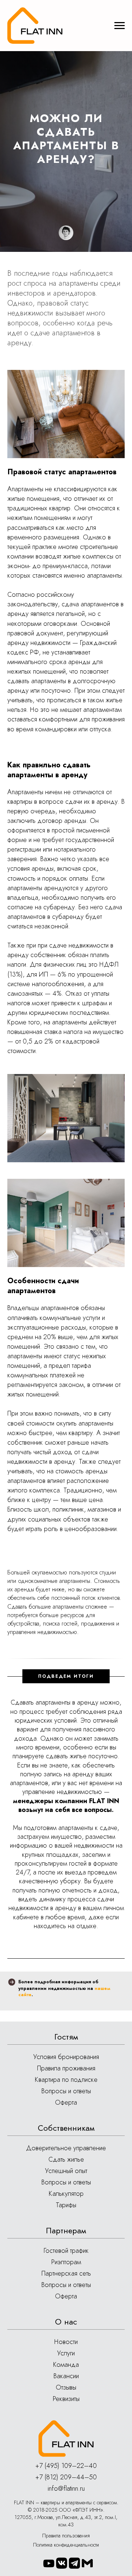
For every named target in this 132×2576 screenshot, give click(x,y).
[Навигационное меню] (120, 26)
